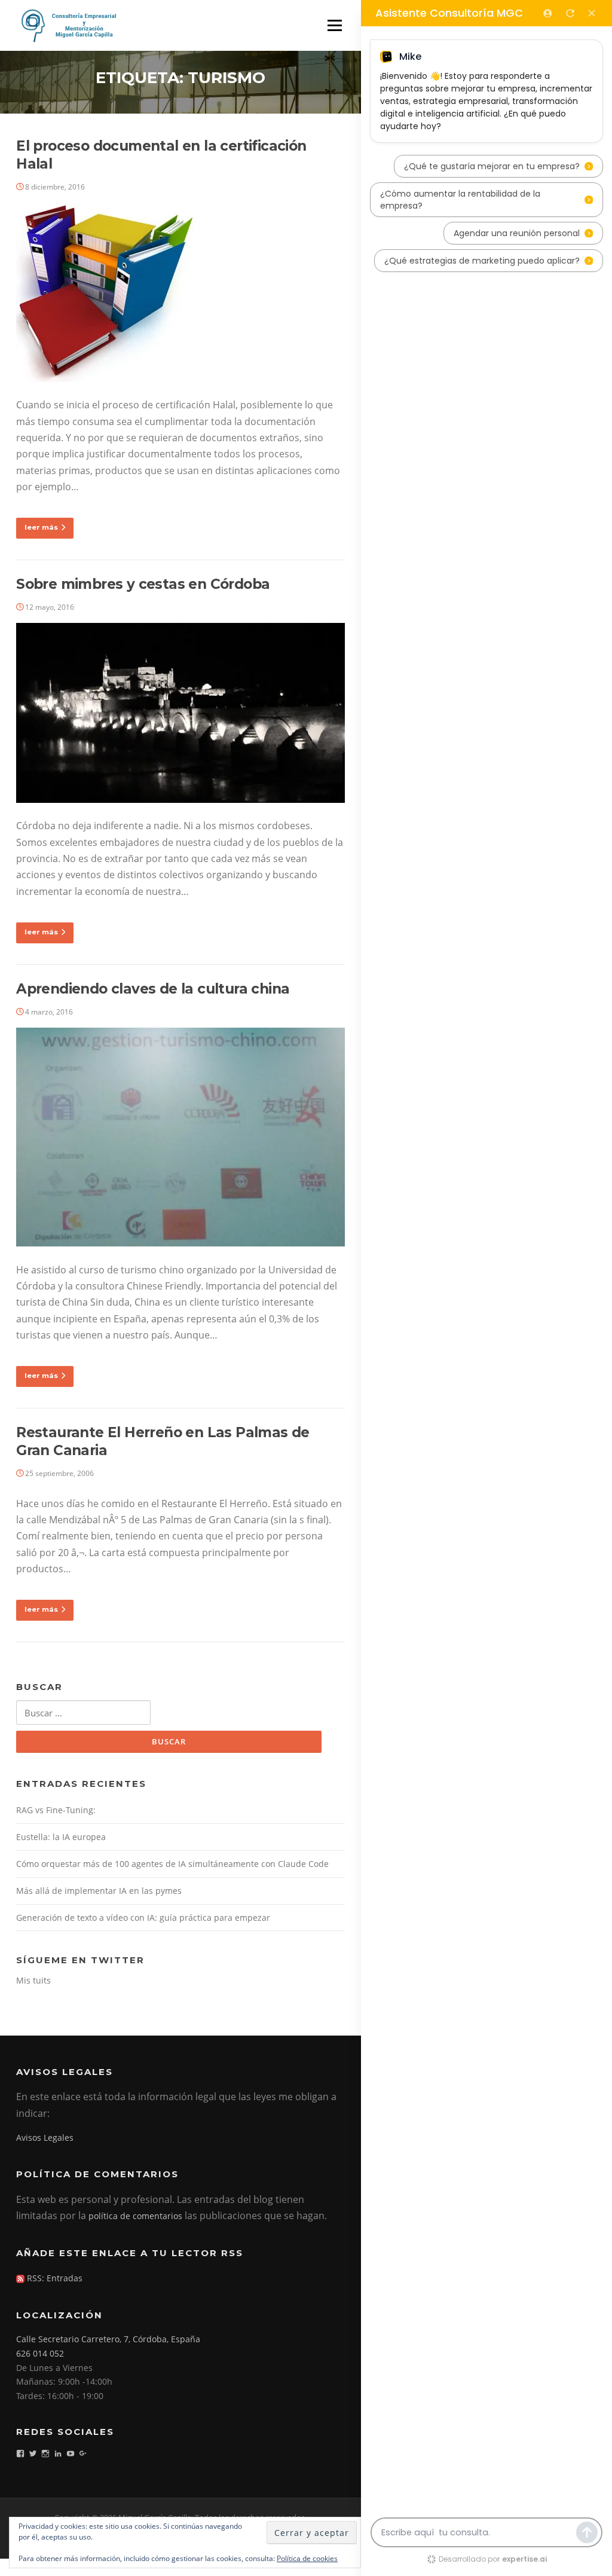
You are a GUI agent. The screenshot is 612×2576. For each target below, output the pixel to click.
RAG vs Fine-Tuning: (56, 1810)
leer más (41, 527)
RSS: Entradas (53, 2278)
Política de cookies (307, 2558)
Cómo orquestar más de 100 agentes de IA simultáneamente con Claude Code (172, 1864)
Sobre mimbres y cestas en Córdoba (143, 584)
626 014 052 (40, 2353)
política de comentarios (135, 2216)
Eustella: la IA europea (61, 1837)
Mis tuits (33, 1980)
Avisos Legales (45, 2138)
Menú (334, 25)
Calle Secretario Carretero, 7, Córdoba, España (108, 2339)
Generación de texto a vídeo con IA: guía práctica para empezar (143, 1918)
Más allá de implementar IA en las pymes (99, 1891)
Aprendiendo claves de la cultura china (153, 989)
